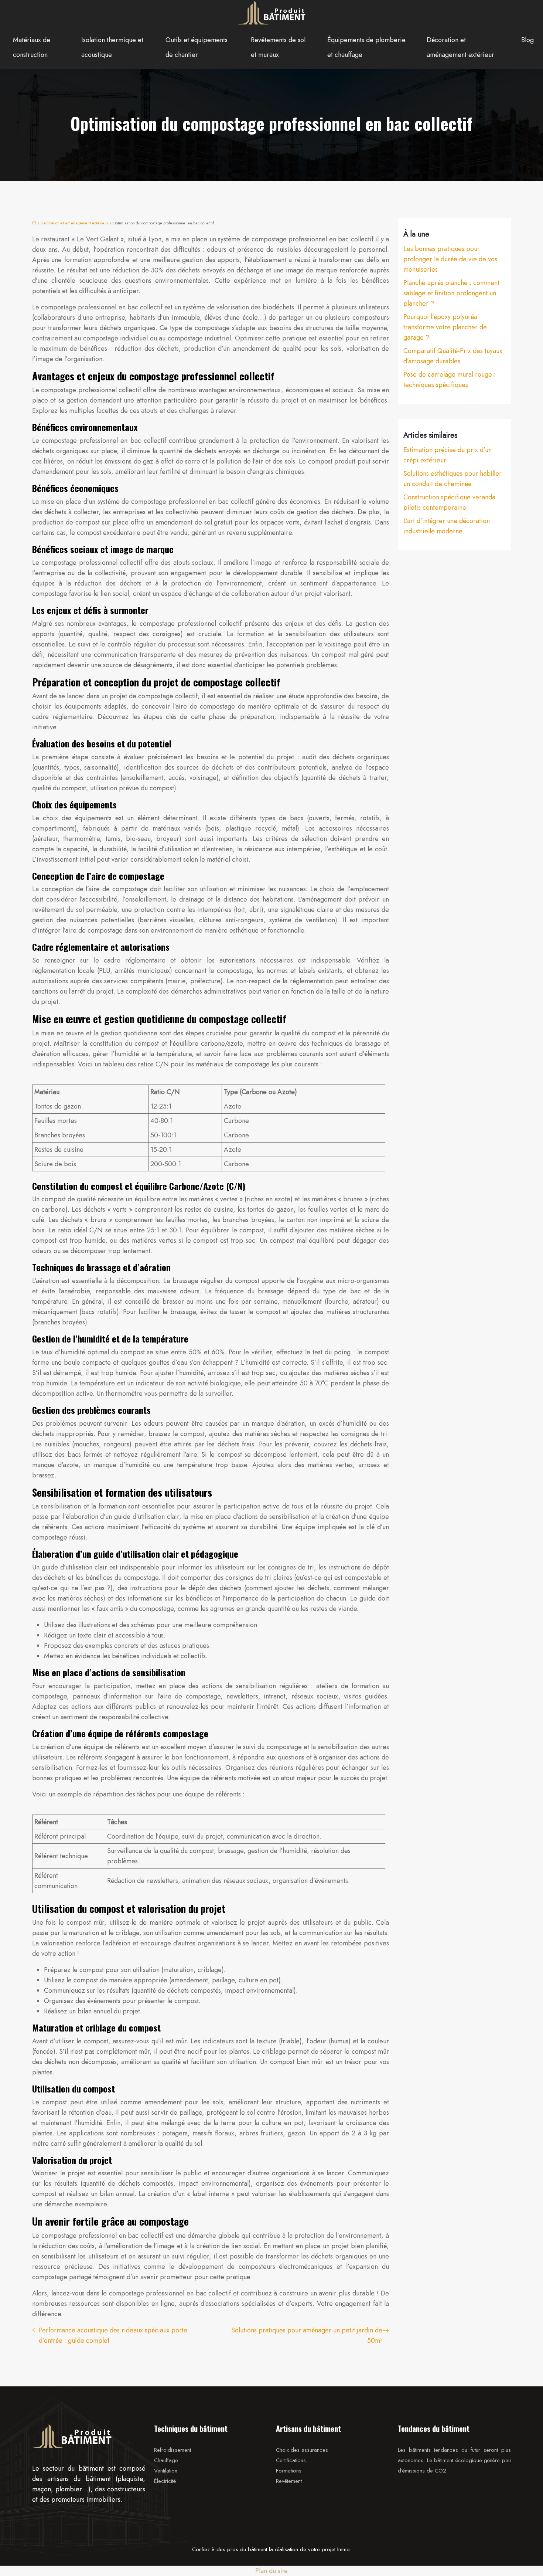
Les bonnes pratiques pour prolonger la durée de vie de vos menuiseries (450, 259)
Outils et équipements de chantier (197, 47)
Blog (527, 40)
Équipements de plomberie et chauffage (366, 47)
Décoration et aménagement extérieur (460, 47)
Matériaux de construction (32, 47)
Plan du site (271, 2571)
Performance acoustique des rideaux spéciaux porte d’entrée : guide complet (113, 2335)
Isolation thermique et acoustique (112, 47)
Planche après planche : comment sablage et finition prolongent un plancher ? (451, 293)
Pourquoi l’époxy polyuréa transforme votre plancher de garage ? (445, 327)
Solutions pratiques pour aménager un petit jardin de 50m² (307, 2335)
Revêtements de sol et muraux (278, 47)
